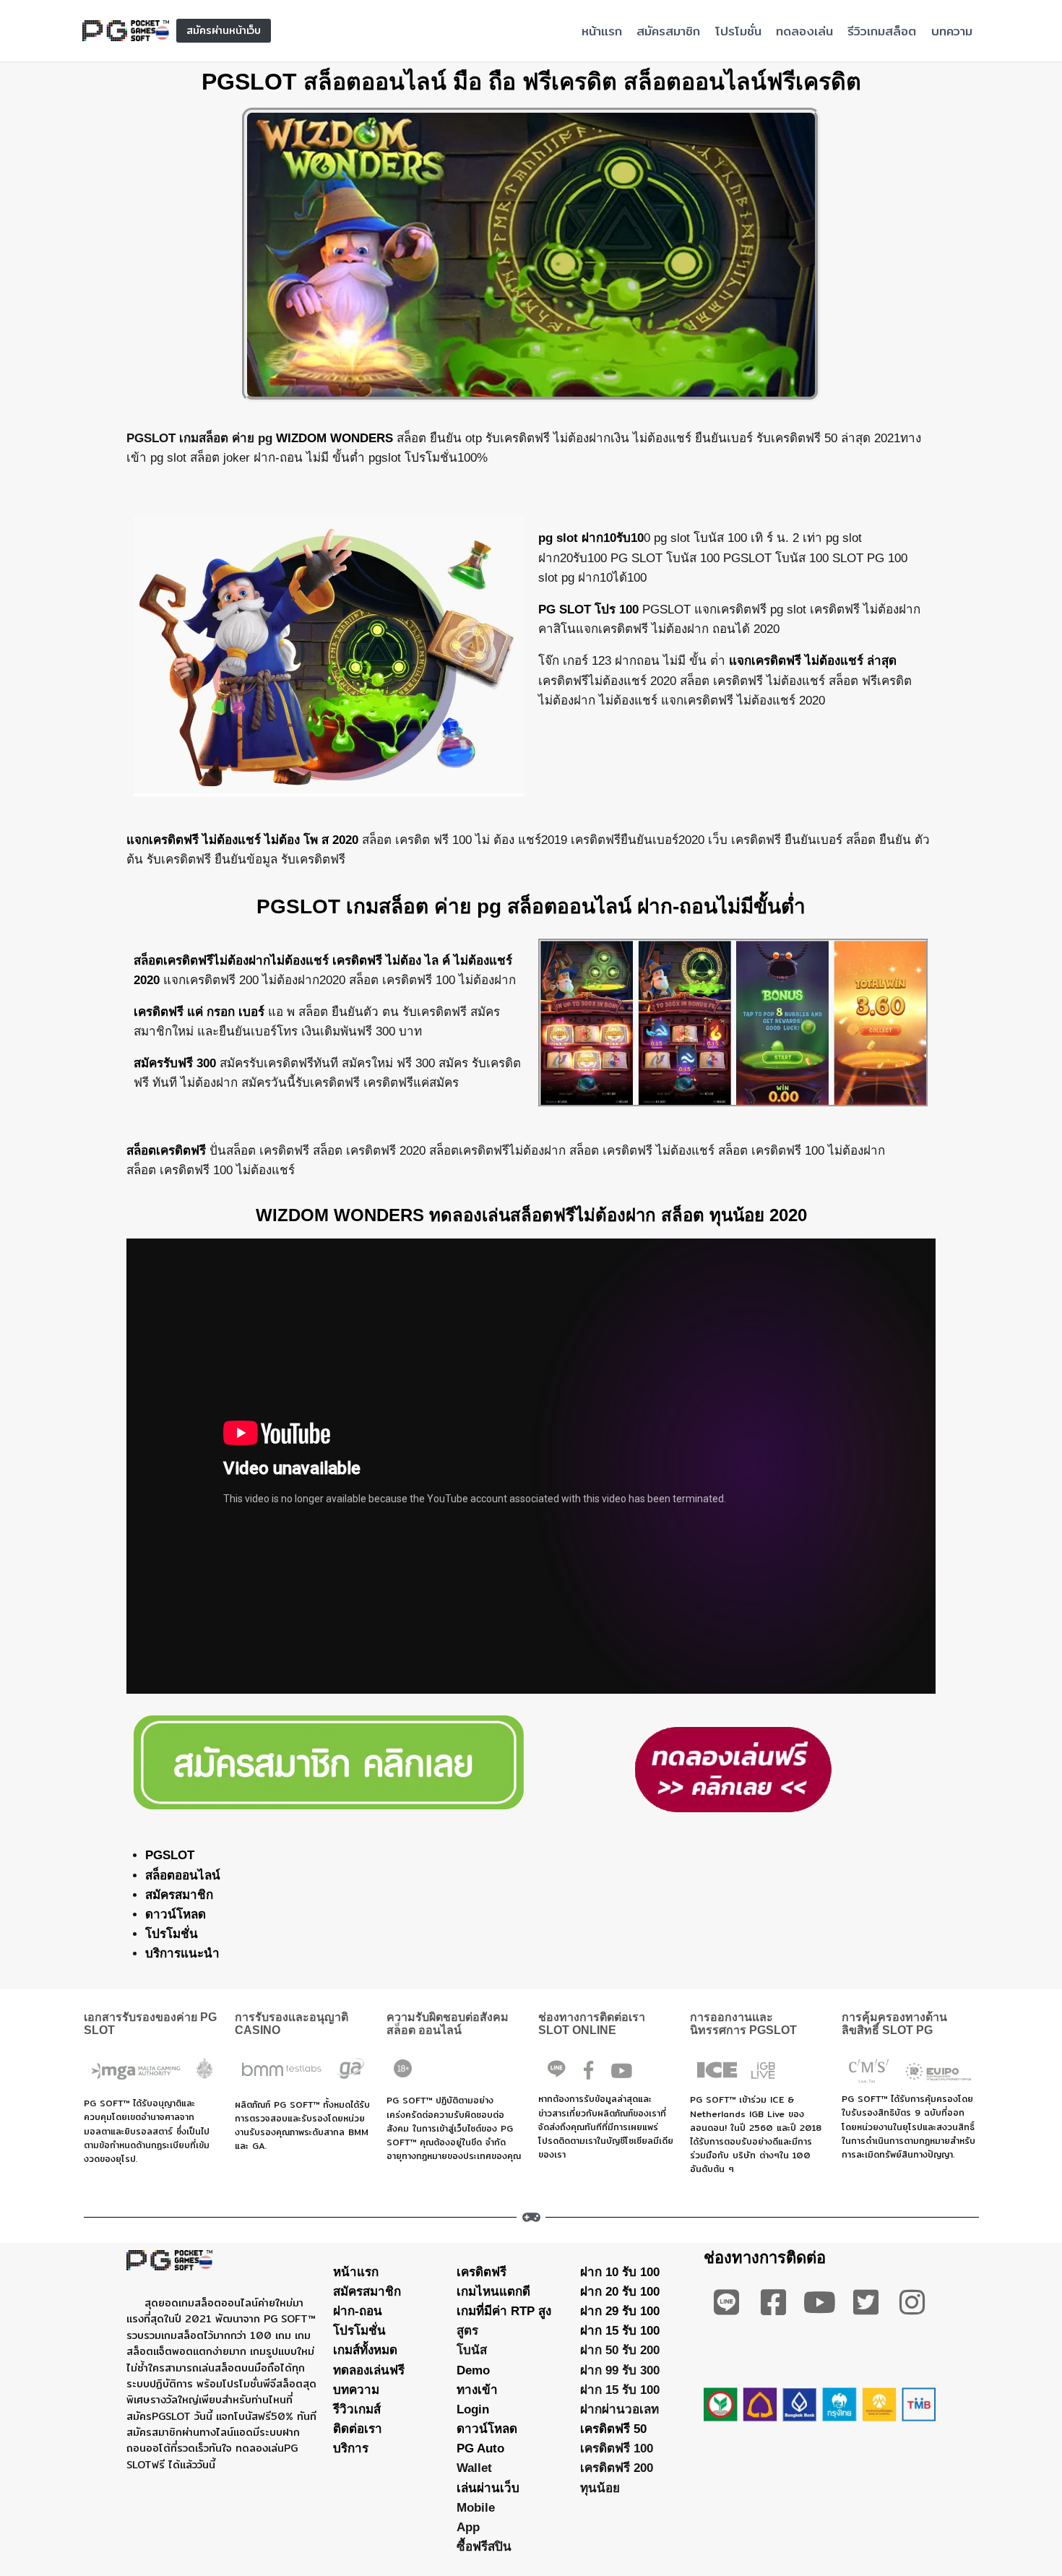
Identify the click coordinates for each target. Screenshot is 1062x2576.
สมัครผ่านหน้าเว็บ (224, 30)
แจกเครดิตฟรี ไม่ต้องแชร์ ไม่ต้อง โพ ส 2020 (242, 840)
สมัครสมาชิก (668, 31)
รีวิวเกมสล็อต (882, 31)
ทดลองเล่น (804, 31)
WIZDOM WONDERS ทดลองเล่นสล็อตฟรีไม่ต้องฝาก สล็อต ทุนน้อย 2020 (531, 1215)
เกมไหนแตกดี (493, 2292)
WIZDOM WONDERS (334, 438)
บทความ (952, 31)
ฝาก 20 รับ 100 (620, 2292)
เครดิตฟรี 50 (613, 2429)
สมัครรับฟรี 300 (175, 1063)
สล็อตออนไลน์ (183, 1875)
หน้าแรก (602, 31)
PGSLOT (170, 1855)
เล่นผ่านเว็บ (488, 2488)
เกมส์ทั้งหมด (365, 2350)
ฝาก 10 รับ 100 (620, 2272)
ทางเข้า (477, 2390)
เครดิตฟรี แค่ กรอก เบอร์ (199, 1012)
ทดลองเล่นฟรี (369, 2370)
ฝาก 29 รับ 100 (620, 2311)
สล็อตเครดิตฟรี (166, 1151)
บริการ (351, 2448)
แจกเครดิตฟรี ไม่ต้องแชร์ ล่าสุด (811, 661)
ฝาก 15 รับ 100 (620, 2331)
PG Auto (480, 2448)
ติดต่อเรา (358, 2429)
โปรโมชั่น (738, 31)
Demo (473, 2370)
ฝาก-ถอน (358, 2311)
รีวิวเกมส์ (357, 2409)
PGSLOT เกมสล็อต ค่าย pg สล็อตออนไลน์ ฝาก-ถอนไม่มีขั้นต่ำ (531, 906)
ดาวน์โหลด (176, 1914)
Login (473, 2409)
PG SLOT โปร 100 (588, 609)
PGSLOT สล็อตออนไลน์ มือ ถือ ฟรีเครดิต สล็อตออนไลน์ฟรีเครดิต (531, 82)
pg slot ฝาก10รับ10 (591, 538)
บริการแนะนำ (182, 1953)
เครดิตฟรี (482, 2272)
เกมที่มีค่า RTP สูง (504, 2311)
